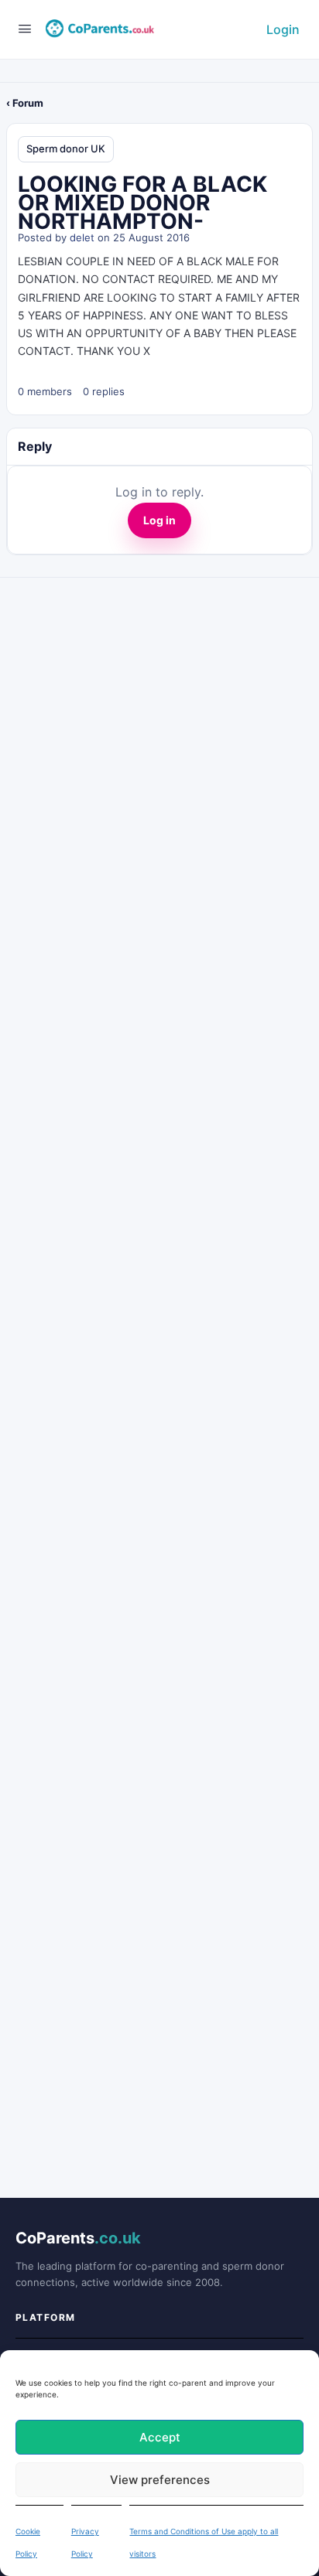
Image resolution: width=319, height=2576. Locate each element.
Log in (159, 520)
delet (82, 237)
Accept (160, 2437)
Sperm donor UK (66, 148)
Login (283, 29)
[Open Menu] (25, 28)
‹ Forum (25, 103)
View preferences (160, 2480)
